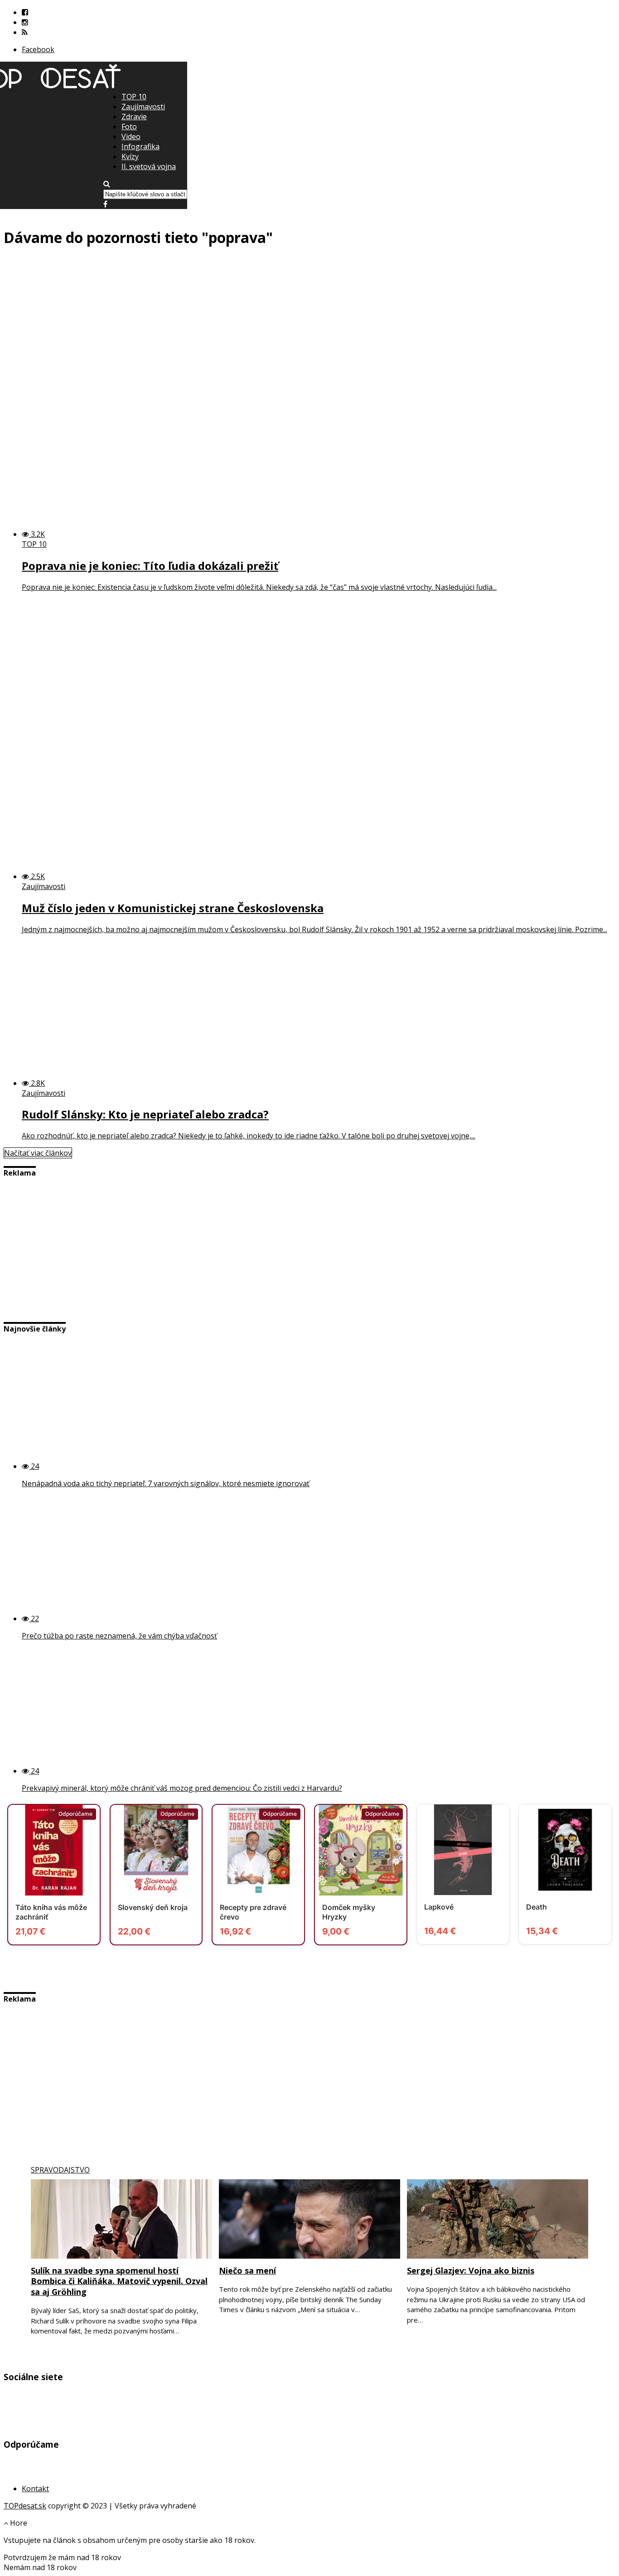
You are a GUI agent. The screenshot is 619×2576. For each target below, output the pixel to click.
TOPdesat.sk (25, 2506)
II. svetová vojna (149, 166)
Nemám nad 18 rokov (40, 2567)
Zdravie (134, 117)
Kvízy (130, 156)
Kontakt (35, 2489)
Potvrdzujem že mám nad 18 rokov (62, 2557)
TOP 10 (134, 97)
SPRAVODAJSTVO (60, 2170)
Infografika (140, 146)
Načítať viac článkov (38, 1153)
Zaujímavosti (143, 107)
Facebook (38, 49)
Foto (129, 126)
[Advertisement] (309, 155)
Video (131, 136)
